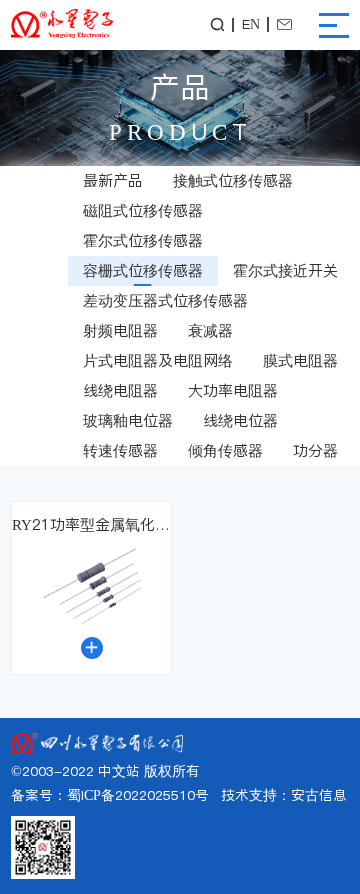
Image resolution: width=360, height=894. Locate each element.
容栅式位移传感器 (143, 270)
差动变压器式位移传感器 (165, 300)
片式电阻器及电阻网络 (158, 360)
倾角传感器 (225, 450)
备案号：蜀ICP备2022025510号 (110, 795)
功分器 (315, 450)
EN (251, 25)
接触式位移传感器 (233, 180)
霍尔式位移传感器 (143, 240)
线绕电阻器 (120, 390)
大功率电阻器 (233, 390)
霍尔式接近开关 (285, 270)
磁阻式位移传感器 (143, 210)
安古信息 (319, 795)
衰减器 (210, 330)
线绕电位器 (240, 420)
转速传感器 (120, 450)
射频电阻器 (120, 330)
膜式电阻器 (300, 360)
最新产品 (113, 180)
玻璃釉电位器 (128, 420)
